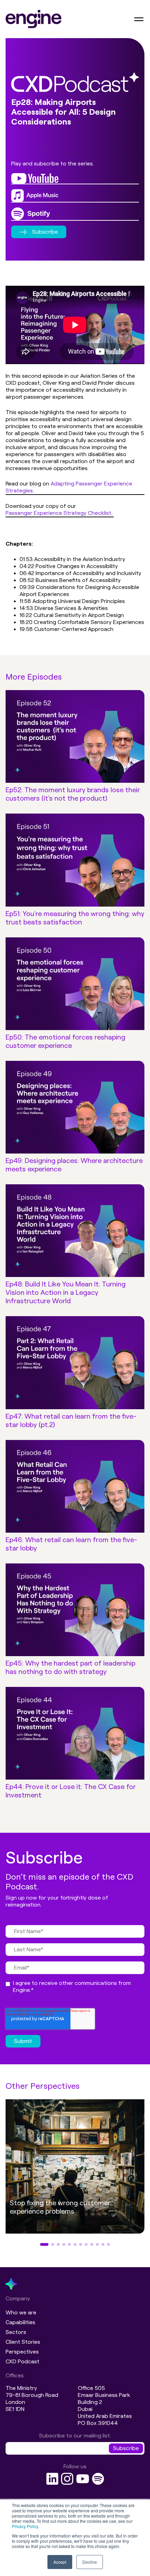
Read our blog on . (69, 487)
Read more (44, 2231)
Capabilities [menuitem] (20, 2322)
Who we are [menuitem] (21, 2312)
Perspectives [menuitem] (22, 2352)
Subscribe (45, 232)
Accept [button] (60, 2562)
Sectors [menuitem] (16, 2332)
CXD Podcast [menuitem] (22, 2361)
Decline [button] (90, 2562)
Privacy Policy (25, 2526)
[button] (44, 2244)
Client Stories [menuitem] (23, 2342)
